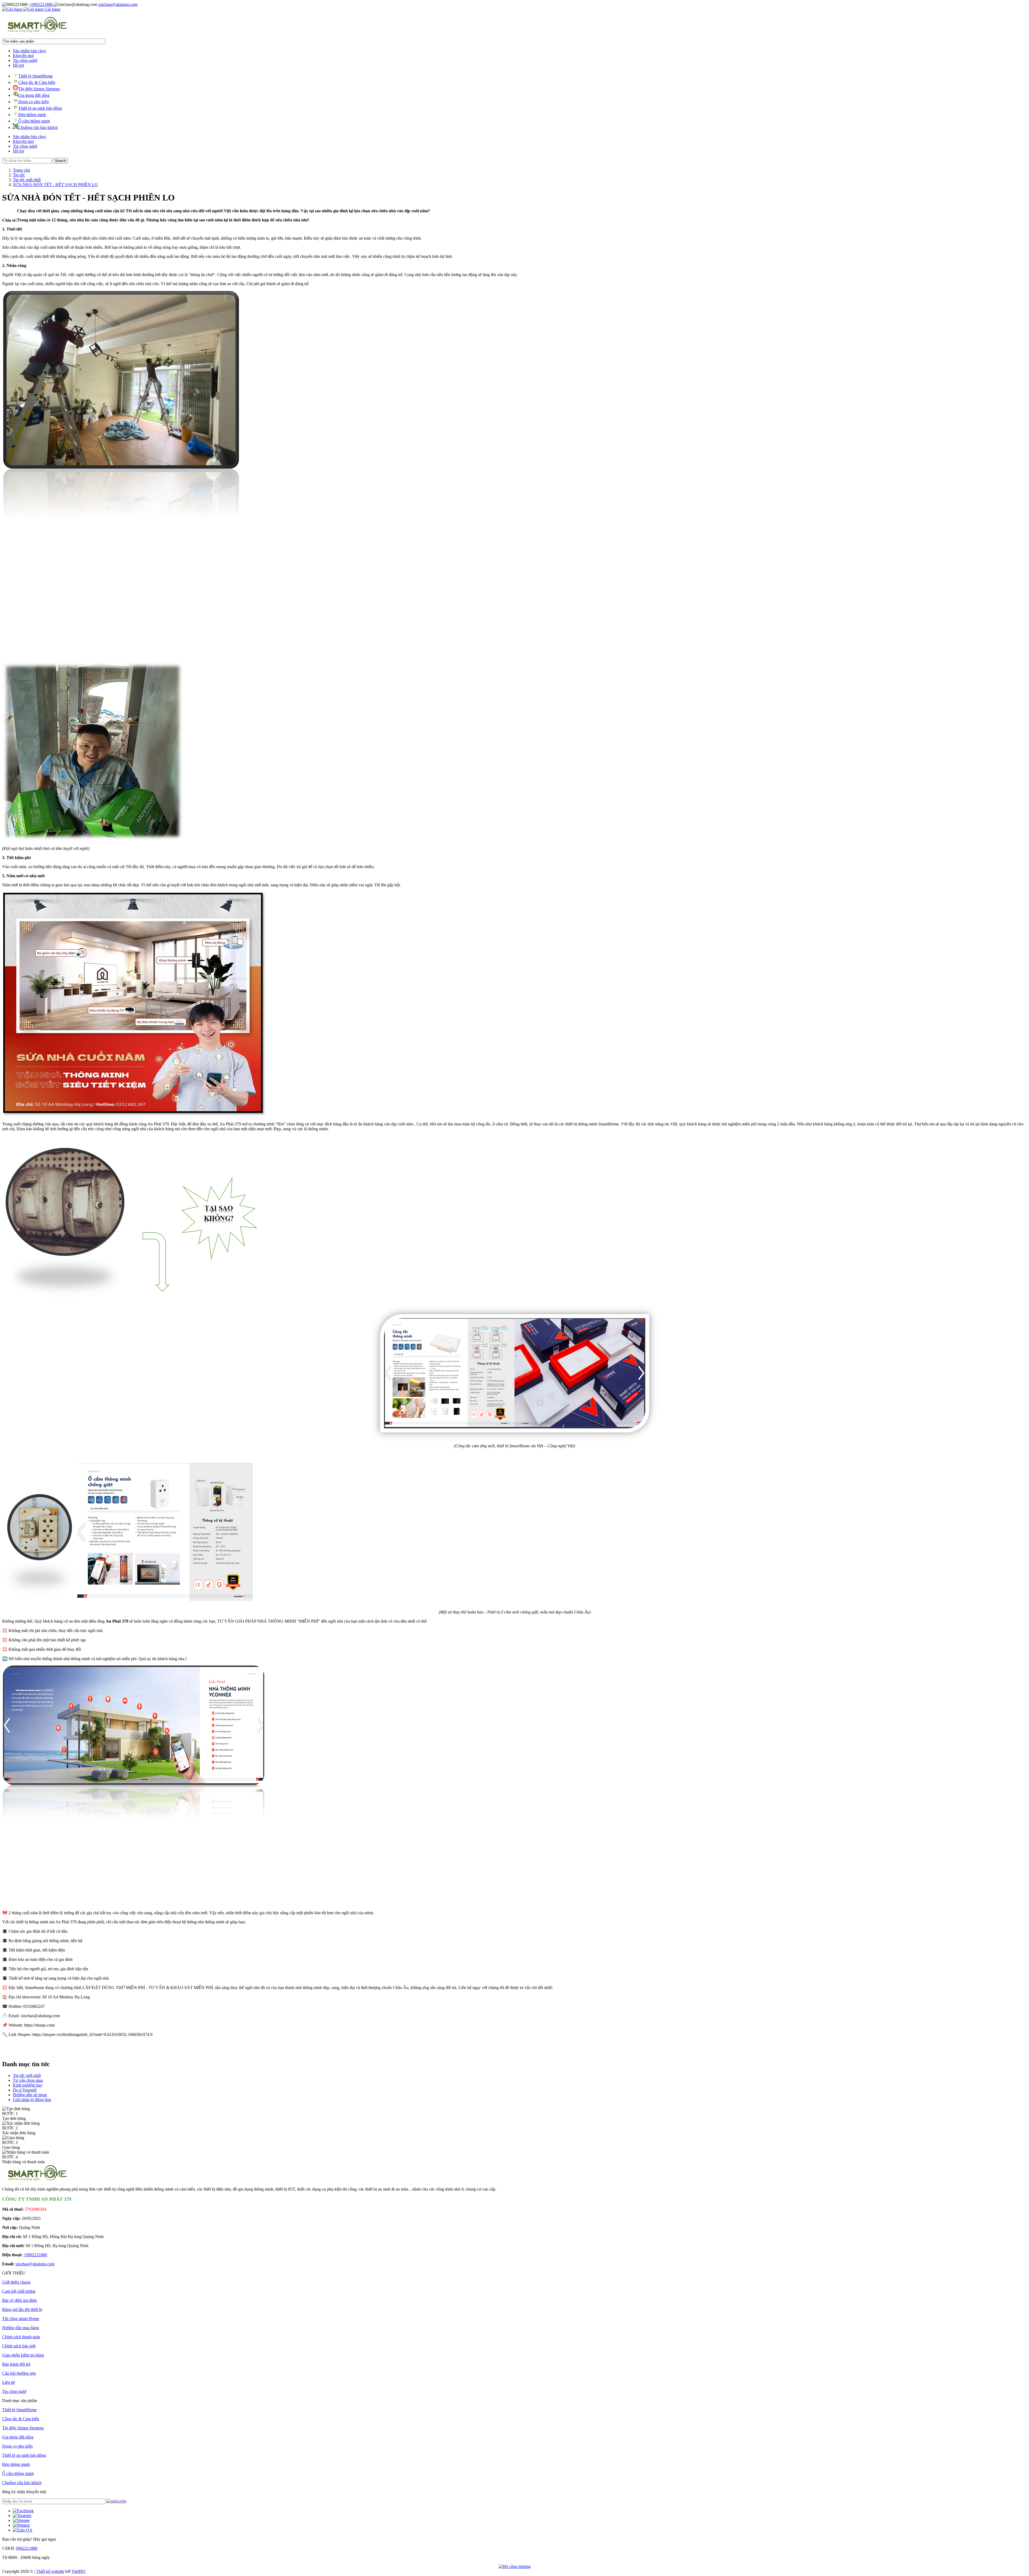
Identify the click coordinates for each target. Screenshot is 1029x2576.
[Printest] (21, 2525)
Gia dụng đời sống (34, 95)
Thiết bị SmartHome (36, 76)
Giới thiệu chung (16, 2282)
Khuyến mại (23, 56)
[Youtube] (22, 2516)
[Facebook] (23, 2511)
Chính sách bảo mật (19, 2346)
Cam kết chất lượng (19, 2291)
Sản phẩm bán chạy (29, 51)
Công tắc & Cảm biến (37, 82)
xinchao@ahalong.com (118, 4)
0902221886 (27, 2548)
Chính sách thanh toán (21, 2337)
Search (60, 161)
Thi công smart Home (21, 2319)
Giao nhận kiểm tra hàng (23, 2355)
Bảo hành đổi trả (16, 2364)
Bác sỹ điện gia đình (19, 2300)
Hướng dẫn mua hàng (21, 2328)
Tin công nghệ (25, 60)
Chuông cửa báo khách (38, 127)
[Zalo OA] (23, 2530)
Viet (79, 2571)
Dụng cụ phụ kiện (33, 102)
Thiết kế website (50, 2571)
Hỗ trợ (18, 65)
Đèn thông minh (32, 115)
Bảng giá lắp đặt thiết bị (22, 2309)
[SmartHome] (37, 32)
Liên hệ (9, 2382)
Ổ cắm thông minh (34, 121)
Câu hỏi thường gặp (19, 2373)
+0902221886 (41, 4)
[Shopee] (21, 2520)
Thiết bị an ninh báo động (40, 108)
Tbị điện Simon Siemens (39, 89)
